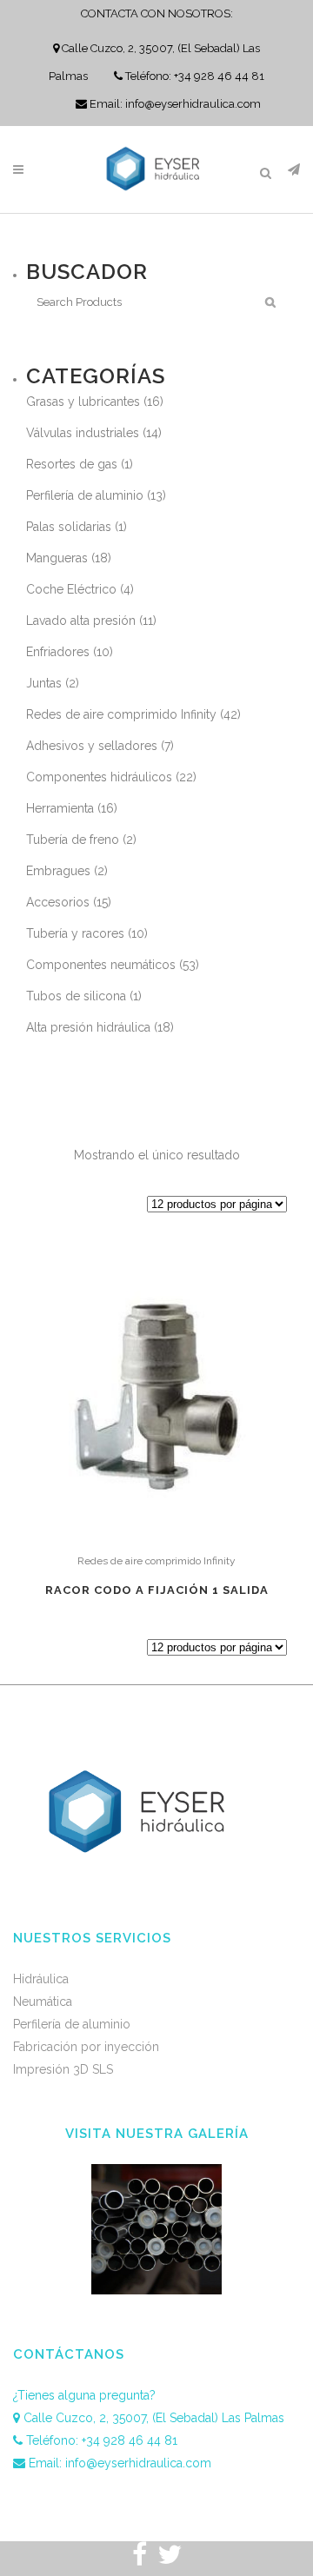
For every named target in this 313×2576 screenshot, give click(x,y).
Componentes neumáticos (101, 965)
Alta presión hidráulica (88, 1027)
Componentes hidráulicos (99, 777)
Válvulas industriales (83, 433)
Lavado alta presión (81, 621)
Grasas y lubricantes (83, 402)
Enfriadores (58, 652)
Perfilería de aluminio (85, 495)
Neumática (43, 2002)
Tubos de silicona (76, 996)
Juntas (44, 683)
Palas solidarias (69, 527)
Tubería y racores (75, 933)
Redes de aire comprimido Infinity (121, 714)
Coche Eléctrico (71, 589)
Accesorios (58, 902)
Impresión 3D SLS (63, 2069)
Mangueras (57, 558)
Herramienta (60, 808)
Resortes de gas (72, 464)
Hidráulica (41, 1979)
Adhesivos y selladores (92, 746)
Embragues (58, 871)
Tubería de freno (73, 840)
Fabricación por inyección (86, 2047)
